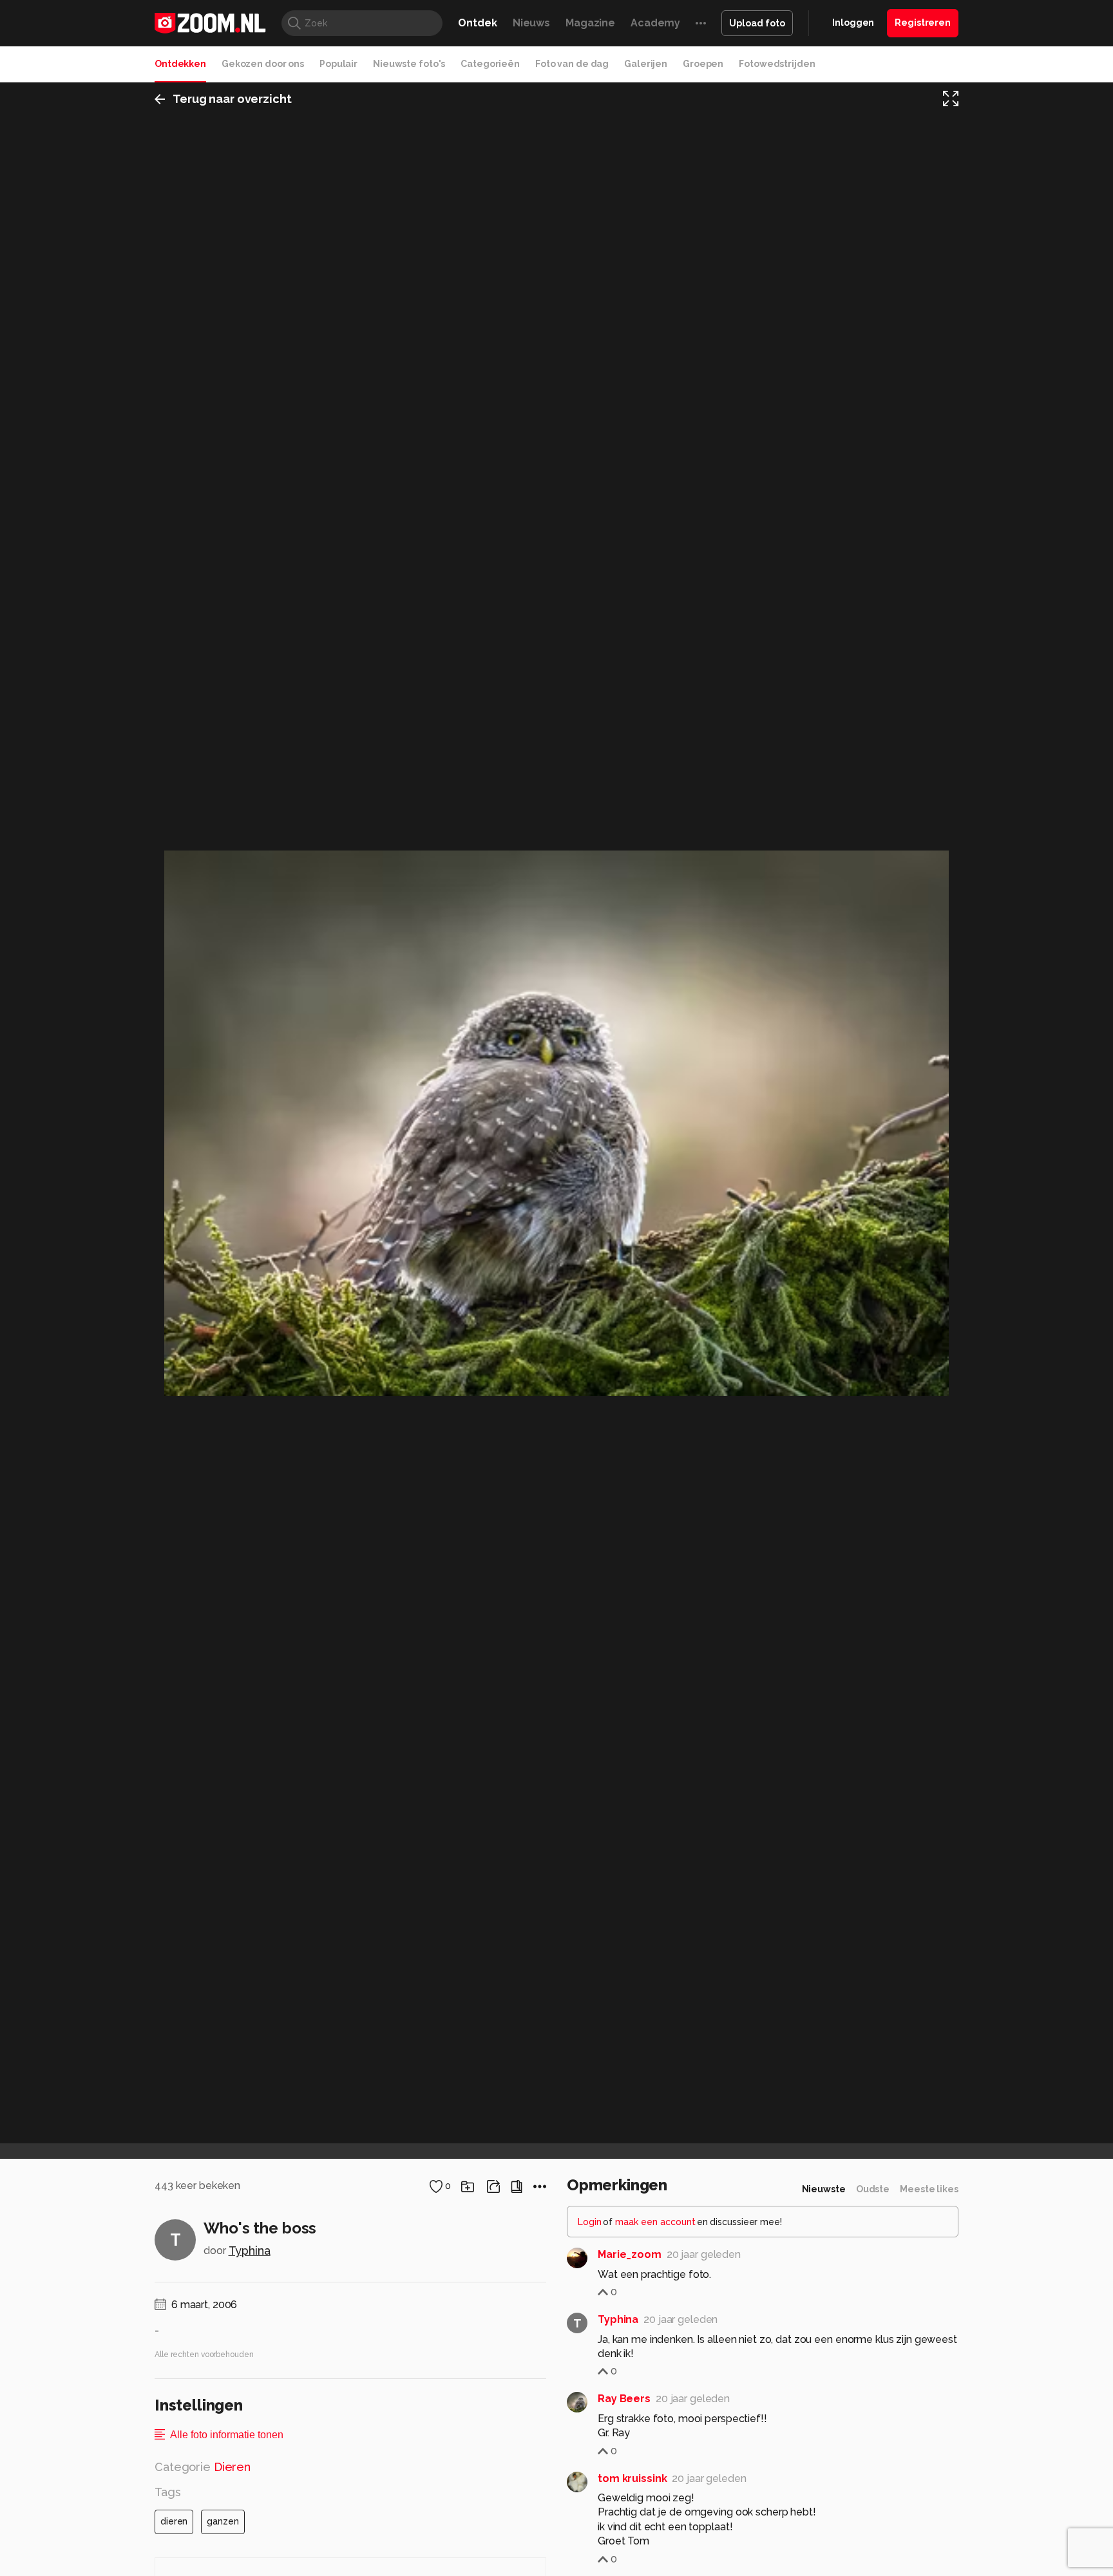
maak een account (655, 2222)
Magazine (590, 23)
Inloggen (853, 23)
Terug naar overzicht (232, 99)
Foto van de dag (572, 64)
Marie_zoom (630, 2254)
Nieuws (531, 23)
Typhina (250, 2251)
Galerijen (646, 64)
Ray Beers (624, 2399)
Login (590, 2222)
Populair (338, 64)
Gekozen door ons (263, 64)
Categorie (203, 2467)
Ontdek (477, 23)
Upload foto (757, 23)
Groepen (703, 64)
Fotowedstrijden (777, 64)
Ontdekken (180, 64)
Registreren (923, 23)
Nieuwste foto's (409, 64)
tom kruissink (632, 2478)
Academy (655, 23)
